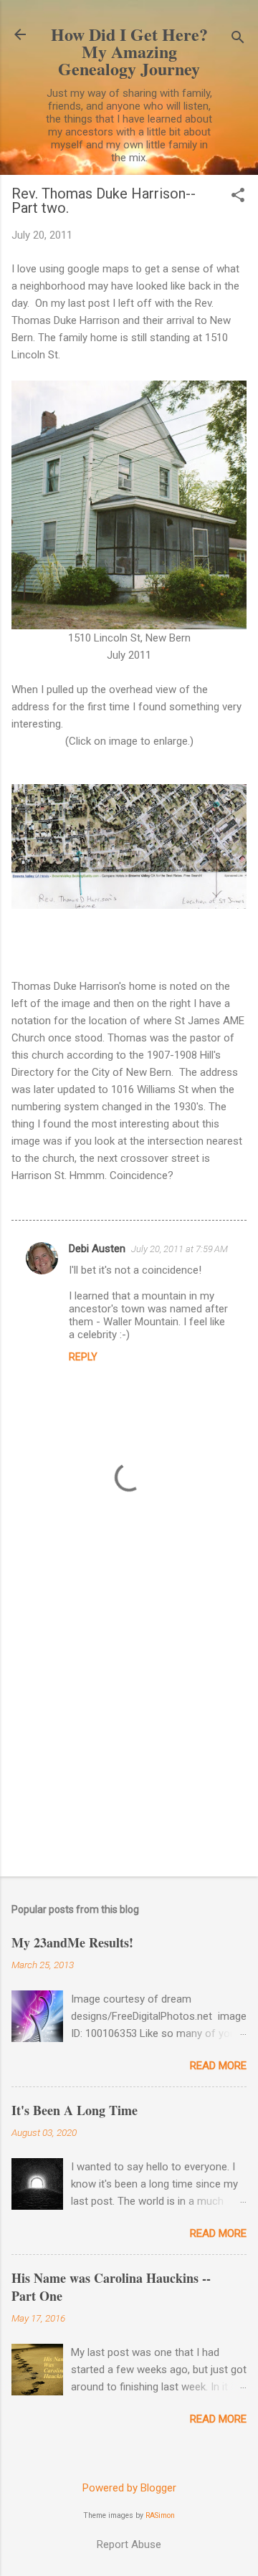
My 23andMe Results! (72, 1942)
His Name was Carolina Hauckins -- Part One (111, 2287)
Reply (83, 1357)
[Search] (238, 39)
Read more (218, 2066)
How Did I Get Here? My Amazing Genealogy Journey (129, 51)
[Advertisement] (129, 1725)
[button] (238, 196)
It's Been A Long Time (75, 2110)
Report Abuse (129, 2544)
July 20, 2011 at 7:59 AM (180, 1249)
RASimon (160, 2515)
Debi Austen (97, 1249)
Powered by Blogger (129, 2488)
